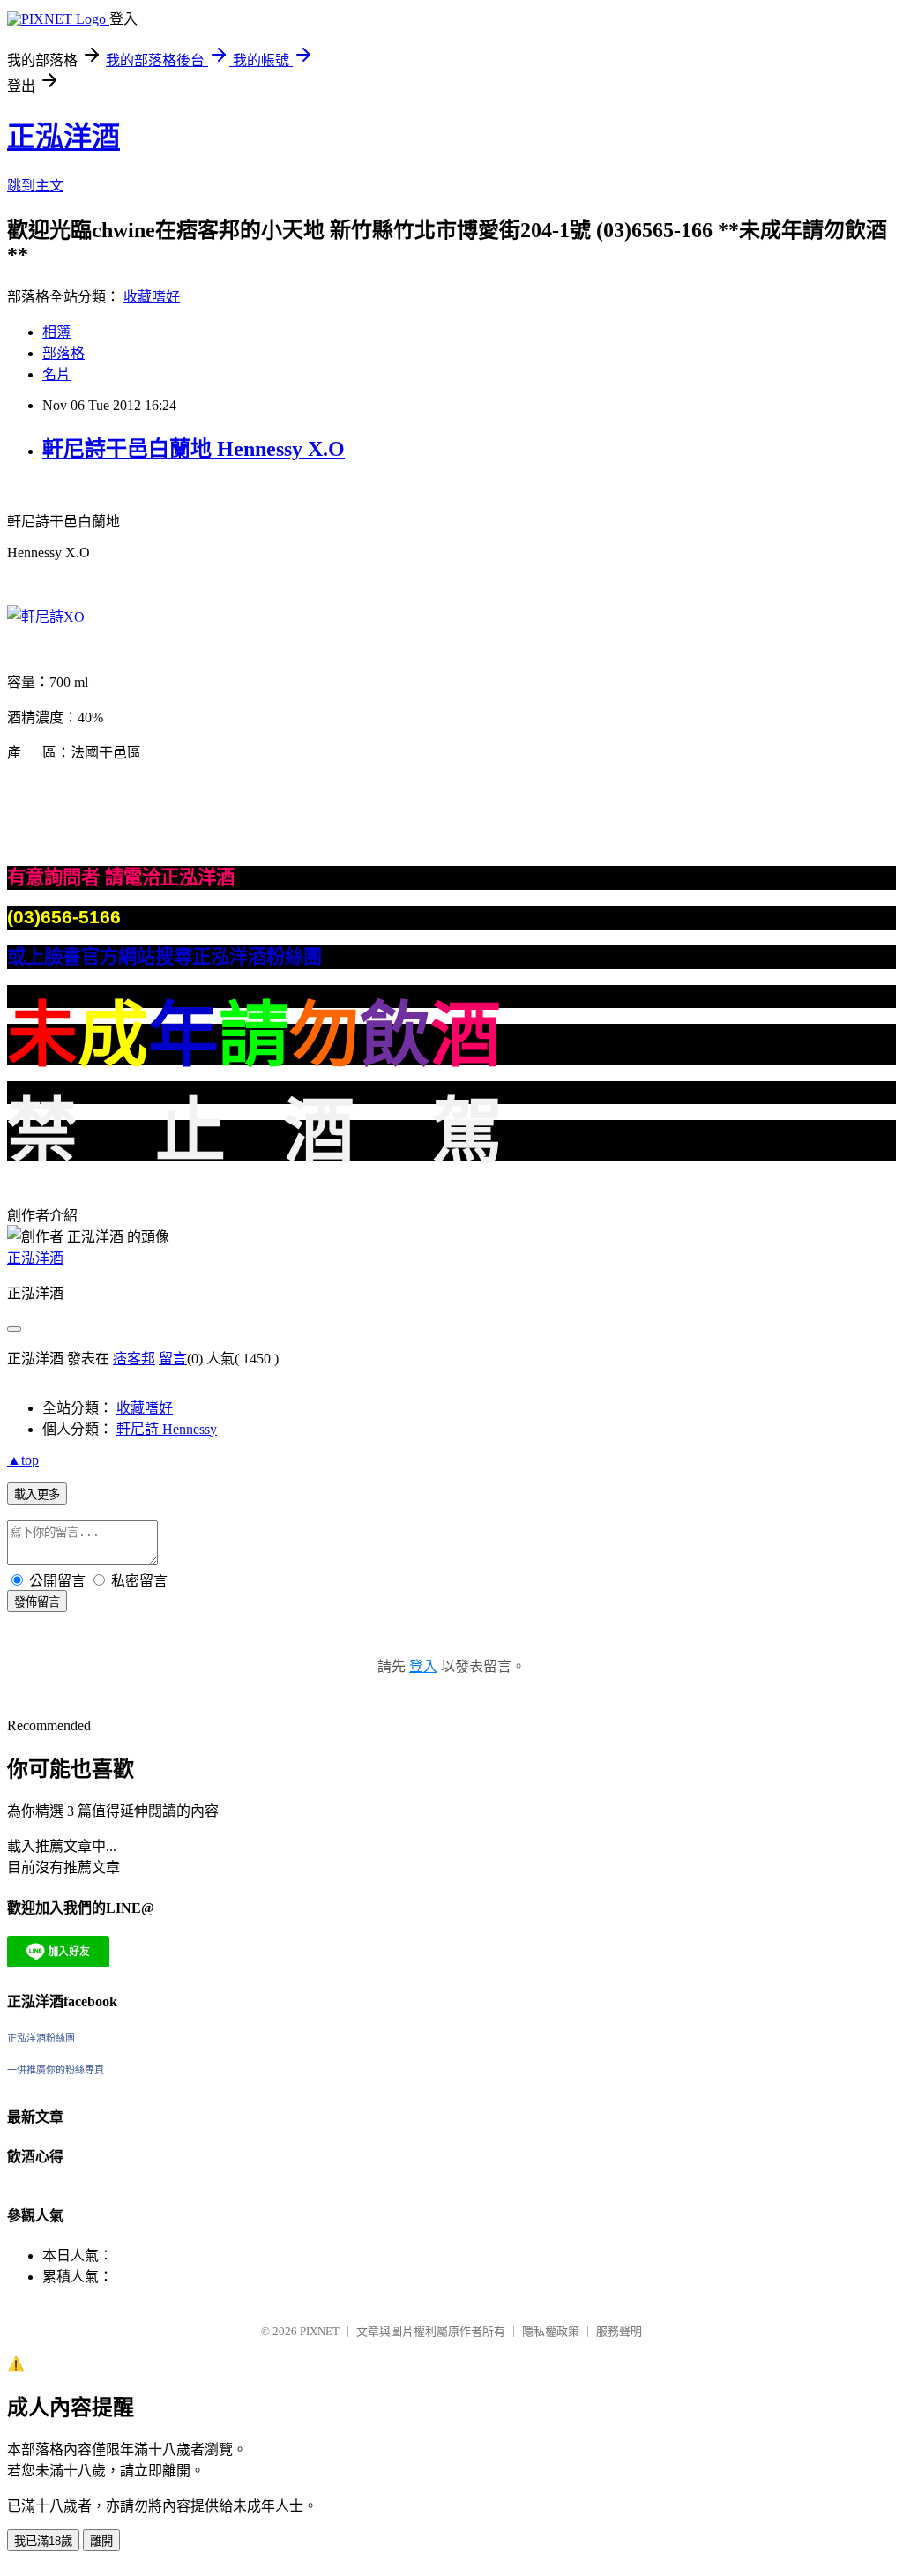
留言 (173, 1359)
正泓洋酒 (63, 137)
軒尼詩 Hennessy (167, 1429)
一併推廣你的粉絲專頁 (56, 2070)
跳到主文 (35, 186)
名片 (56, 374)
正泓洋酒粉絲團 (41, 2038)
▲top (23, 1460)
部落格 (63, 353)
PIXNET (320, 2331)
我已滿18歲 (43, 2541)
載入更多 (37, 1494)
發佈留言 (37, 1602)
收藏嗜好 (152, 297)
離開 (101, 2541)
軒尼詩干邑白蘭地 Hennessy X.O (194, 449)
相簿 (56, 332)
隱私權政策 (551, 2331)
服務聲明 (619, 2331)
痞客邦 (134, 1359)
